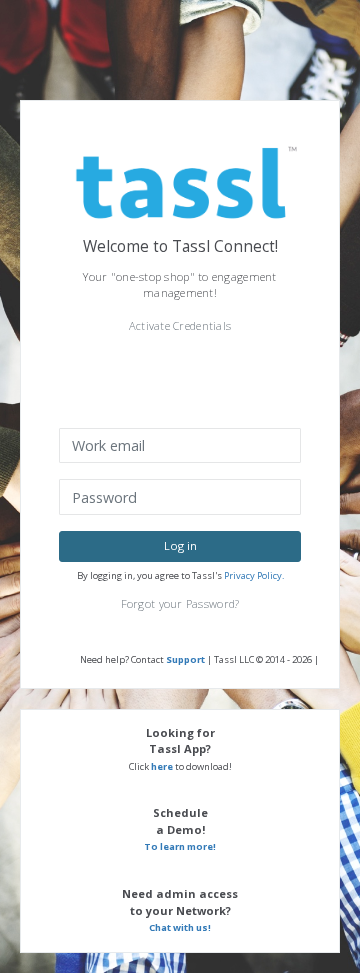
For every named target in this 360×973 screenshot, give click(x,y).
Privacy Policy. (254, 575)
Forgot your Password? (180, 603)
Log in (180, 545)
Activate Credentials (180, 325)
